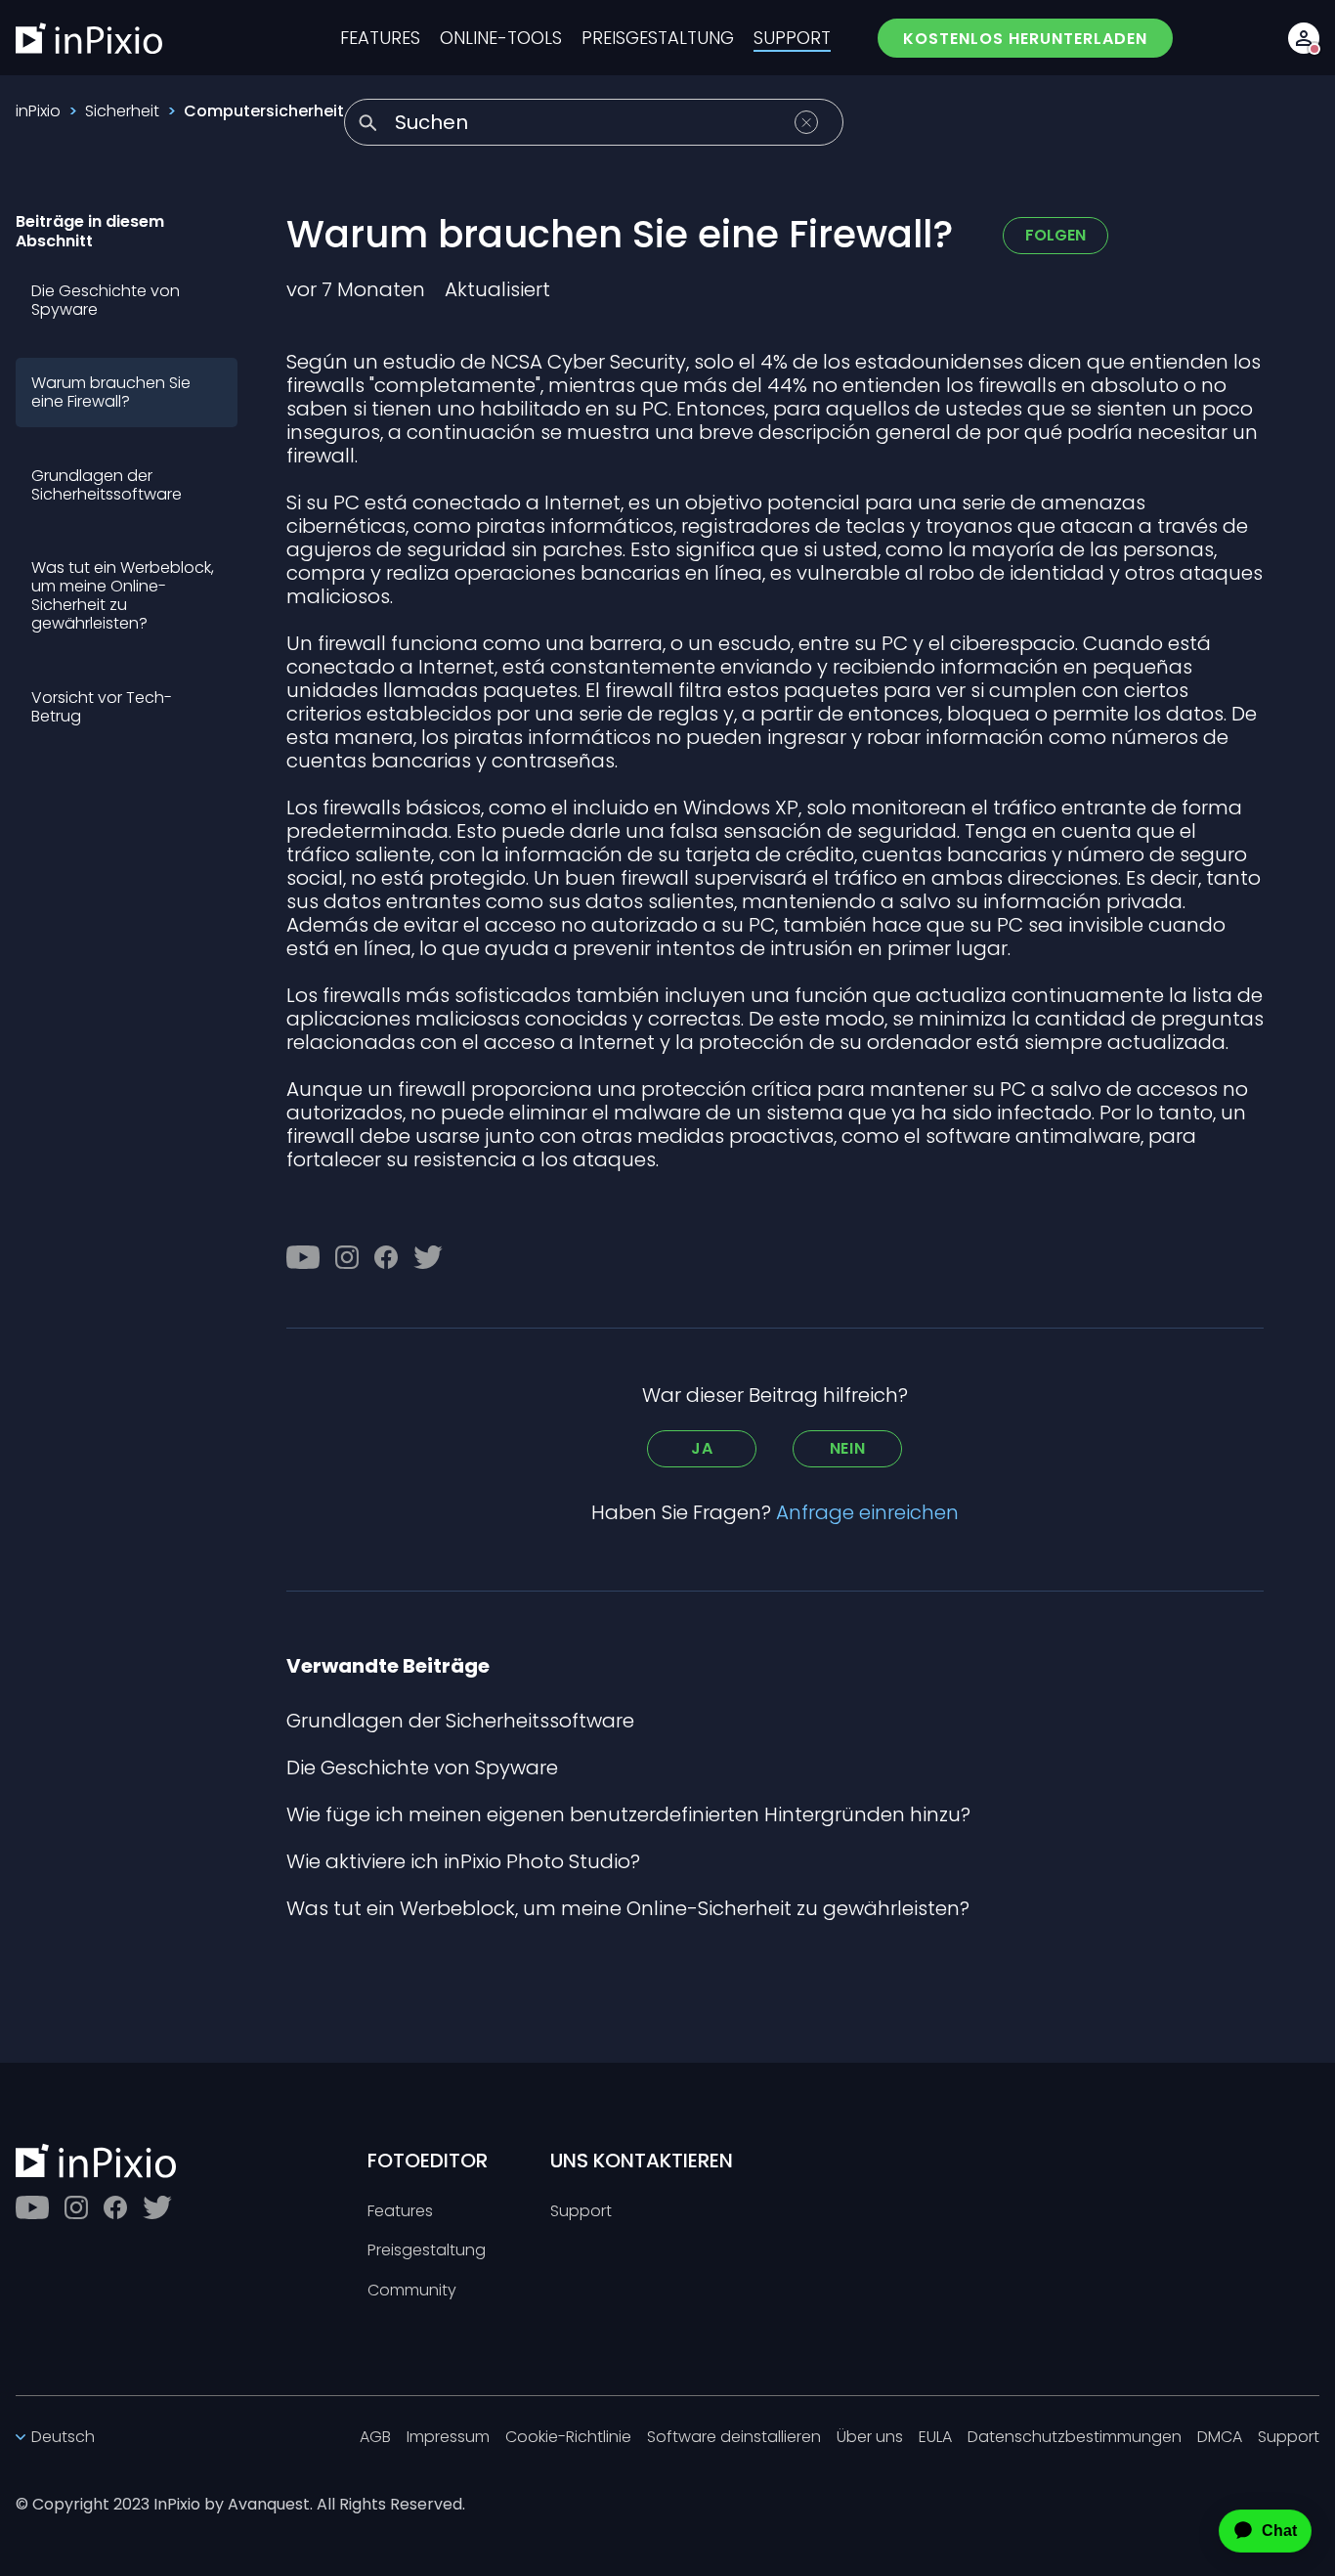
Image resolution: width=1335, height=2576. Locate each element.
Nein (848, 1448)
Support (581, 2212)
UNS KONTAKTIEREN (642, 2161)
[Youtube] (303, 1257)
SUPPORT (792, 38)
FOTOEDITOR (428, 2161)
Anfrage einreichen (867, 1512)
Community (412, 2291)
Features (400, 2212)
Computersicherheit (264, 111)
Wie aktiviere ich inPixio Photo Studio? (463, 1861)
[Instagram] (347, 1257)
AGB (375, 2438)
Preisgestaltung (427, 2251)
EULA (935, 2438)
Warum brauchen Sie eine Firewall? (111, 392)
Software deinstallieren (734, 2438)
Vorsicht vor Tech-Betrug (102, 707)
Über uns (870, 2438)
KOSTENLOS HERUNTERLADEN (1025, 39)
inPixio (38, 111)
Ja (702, 1448)
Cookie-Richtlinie (568, 2438)
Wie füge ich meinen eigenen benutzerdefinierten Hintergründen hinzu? (628, 1814)
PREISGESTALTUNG (658, 38)
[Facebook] (386, 1257)
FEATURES (380, 38)
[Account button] (1304, 38)
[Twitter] (428, 1257)
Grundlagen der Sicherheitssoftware (107, 485)
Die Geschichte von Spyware (106, 300)
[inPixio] (89, 38)
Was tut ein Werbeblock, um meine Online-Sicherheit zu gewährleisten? (123, 596)
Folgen (1055, 235)
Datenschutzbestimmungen (1075, 2438)
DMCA (1220, 2438)
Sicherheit (122, 111)
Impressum (448, 2438)
